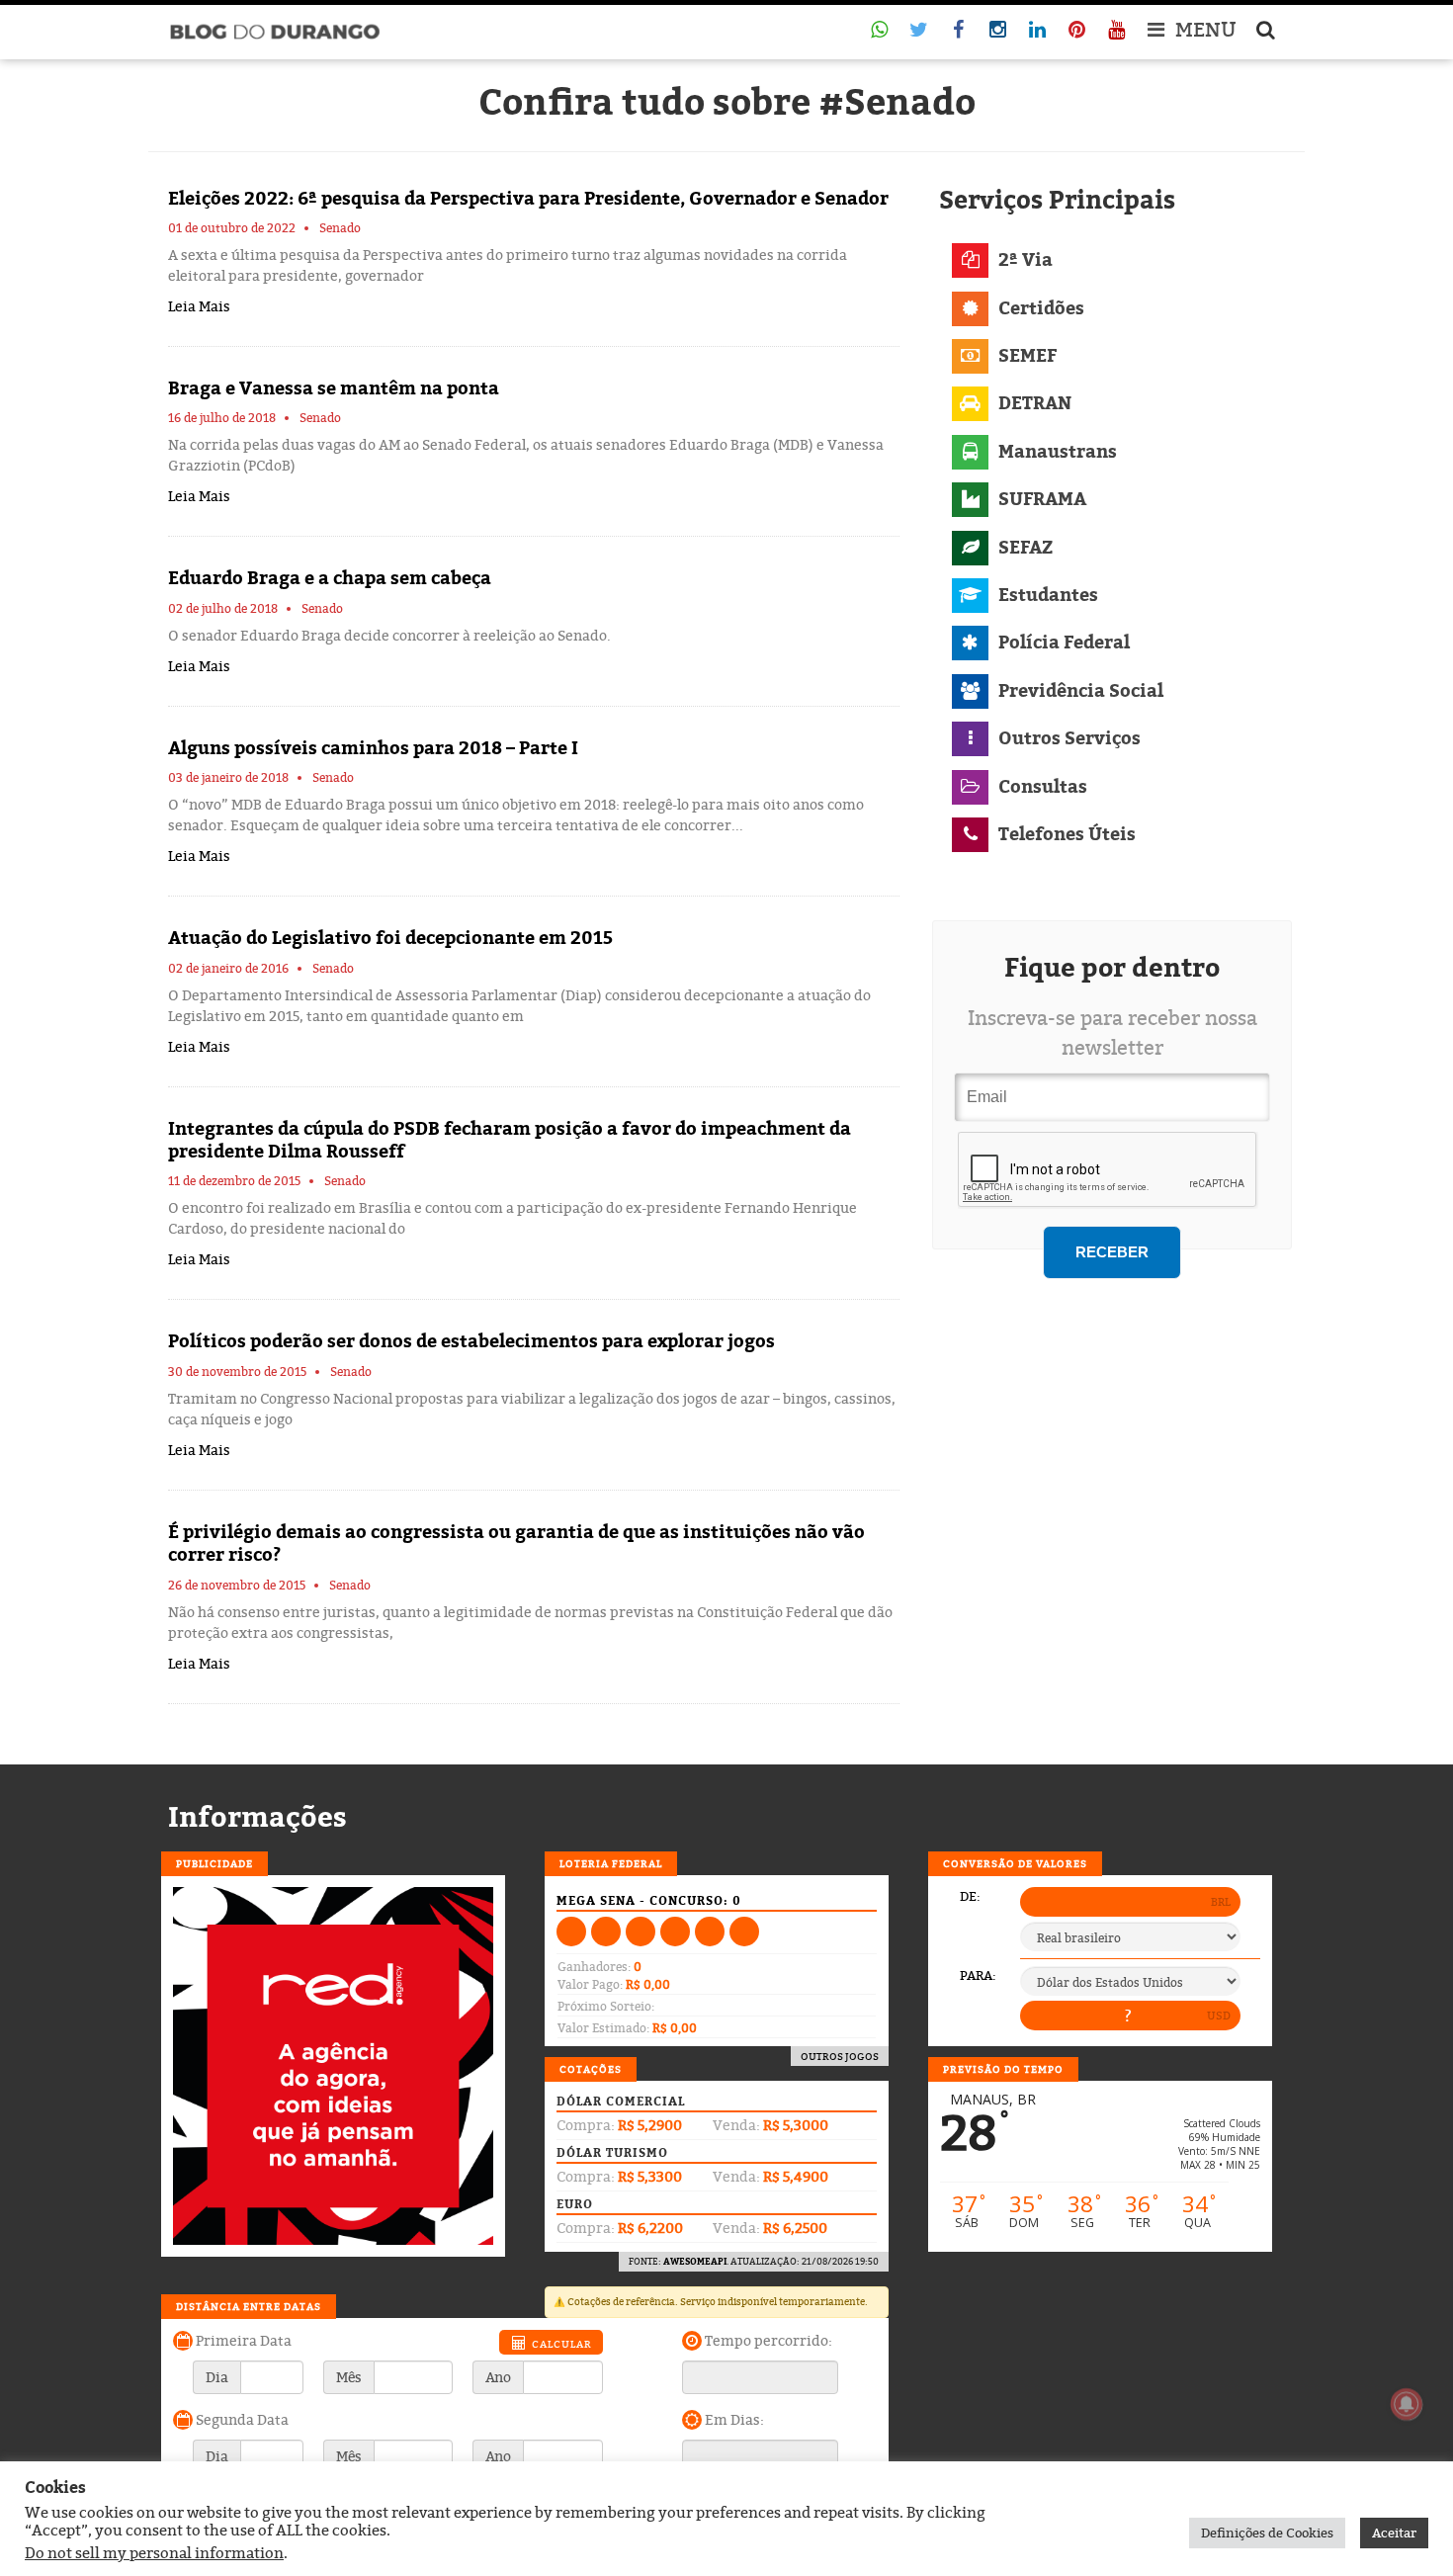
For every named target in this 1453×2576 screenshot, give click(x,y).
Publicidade (214, 1863)
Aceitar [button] (1394, 2533)
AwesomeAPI (695, 2261)
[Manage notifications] (1407, 2404)
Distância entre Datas (249, 2306)
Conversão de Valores (1015, 1863)
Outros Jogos (840, 2056)
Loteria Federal (611, 1863)
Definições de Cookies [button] (1267, 2533)
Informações (257, 1817)
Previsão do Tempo (1003, 2069)
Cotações (591, 2069)
